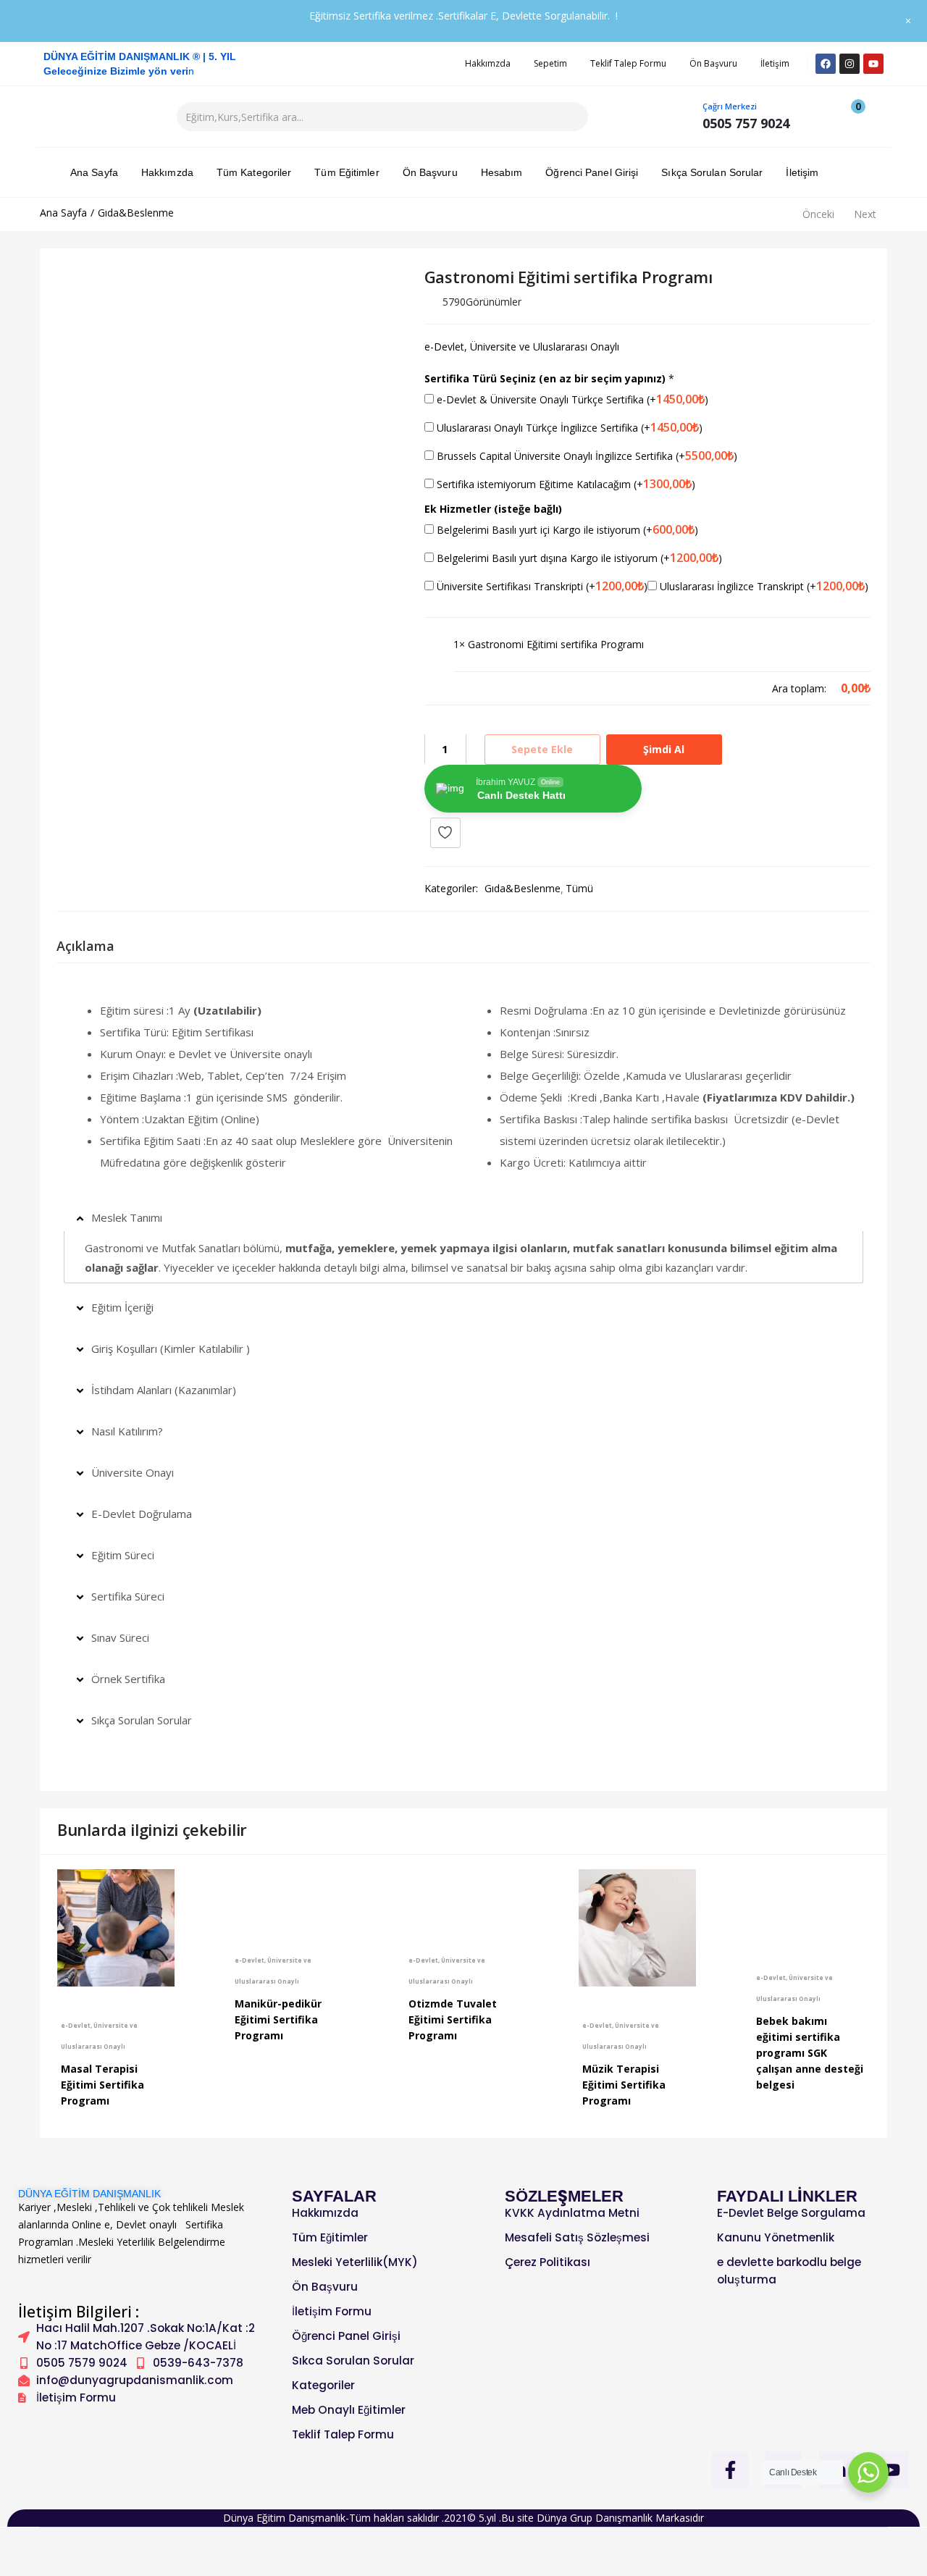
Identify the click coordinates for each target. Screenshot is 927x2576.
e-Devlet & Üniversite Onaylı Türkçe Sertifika (571, 399)
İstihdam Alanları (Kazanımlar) (164, 1390)
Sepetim (550, 63)
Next (865, 214)
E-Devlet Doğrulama (142, 1514)
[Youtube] (873, 64)
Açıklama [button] (85, 946)
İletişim (775, 63)
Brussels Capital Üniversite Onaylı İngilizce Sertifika (586, 456)
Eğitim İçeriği (122, 1307)
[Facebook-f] (730, 2470)
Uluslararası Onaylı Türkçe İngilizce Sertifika (568, 427)
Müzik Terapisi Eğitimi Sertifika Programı (624, 2085)
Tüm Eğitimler (347, 172)
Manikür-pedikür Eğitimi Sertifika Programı (278, 2019)
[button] (851, 117)
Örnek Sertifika (128, 1679)
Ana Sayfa (94, 172)
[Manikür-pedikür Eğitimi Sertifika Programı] (290, 1895)
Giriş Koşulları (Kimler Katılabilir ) (171, 1348)
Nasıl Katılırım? (127, 1431)
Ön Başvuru (713, 63)
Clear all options (491, 688)
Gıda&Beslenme (136, 213)
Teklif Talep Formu (628, 63)
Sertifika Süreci (128, 1596)
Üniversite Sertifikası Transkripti (541, 586)
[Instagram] (850, 64)
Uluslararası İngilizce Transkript (763, 586)
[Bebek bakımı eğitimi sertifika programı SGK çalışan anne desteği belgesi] (811, 1904)
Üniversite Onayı (133, 1472)
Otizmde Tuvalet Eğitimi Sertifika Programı (453, 2019)
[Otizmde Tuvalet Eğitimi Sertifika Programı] (463, 1895)
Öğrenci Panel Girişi (592, 172)
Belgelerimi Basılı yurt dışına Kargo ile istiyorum (578, 558)
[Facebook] (826, 64)
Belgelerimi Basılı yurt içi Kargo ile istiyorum (566, 529)
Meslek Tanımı (127, 1217)
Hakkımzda (488, 63)
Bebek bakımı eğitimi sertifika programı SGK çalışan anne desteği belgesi (810, 2053)
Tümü (579, 888)
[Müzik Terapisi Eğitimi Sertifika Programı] (637, 1928)
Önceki (818, 214)
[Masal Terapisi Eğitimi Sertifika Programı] (116, 1928)
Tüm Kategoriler (254, 172)
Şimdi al (664, 749)
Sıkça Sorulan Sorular (712, 172)
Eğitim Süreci (123, 1555)
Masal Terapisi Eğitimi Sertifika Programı (102, 2085)
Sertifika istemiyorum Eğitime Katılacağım (565, 484)
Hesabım (502, 172)
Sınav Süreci (120, 1637)
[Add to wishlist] (445, 833)
